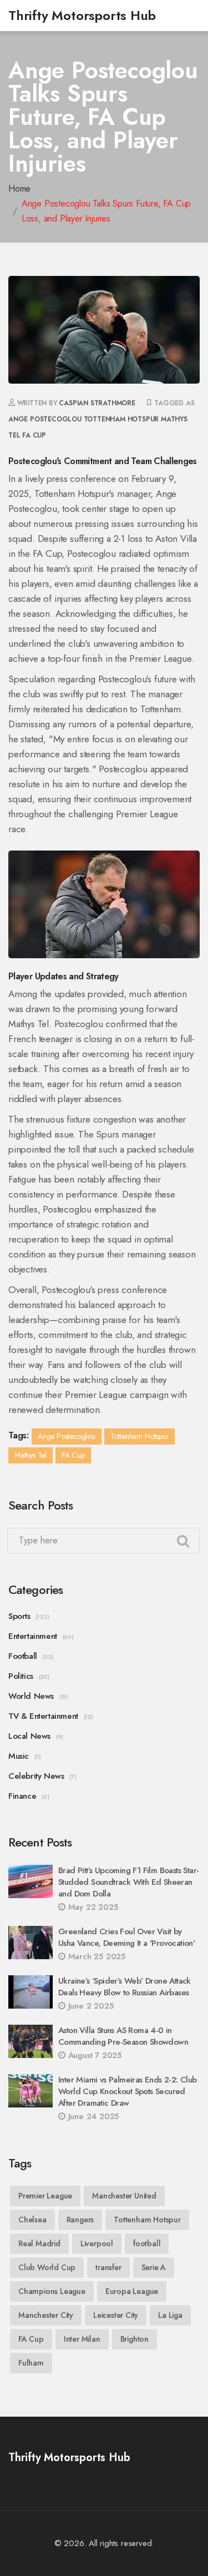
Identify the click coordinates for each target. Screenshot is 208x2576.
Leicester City (116, 2315)
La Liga (170, 2315)
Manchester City (46, 2315)
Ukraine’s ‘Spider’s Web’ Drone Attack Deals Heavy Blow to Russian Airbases (125, 1987)
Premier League (45, 2196)
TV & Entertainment (43, 1716)
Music (19, 1756)
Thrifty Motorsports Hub (82, 15)
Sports (19, 1616)
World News (31, 1696)
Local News (29, 1736)
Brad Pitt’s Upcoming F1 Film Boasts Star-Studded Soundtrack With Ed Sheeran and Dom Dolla (128, 1882)
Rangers (80, 2220)
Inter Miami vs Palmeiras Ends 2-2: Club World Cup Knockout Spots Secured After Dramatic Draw (128, 2091)
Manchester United (124, 2196)
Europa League (132, 2291)
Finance (22, 1796)
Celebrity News (36, 1776)
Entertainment (33, 1636)
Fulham (31, 2363)
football (147, 2243)
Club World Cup (47, 2267)
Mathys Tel (31, 1455)
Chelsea (32, 2220)
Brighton (135, 2339)
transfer (108, 2267)
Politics (21, 1676)
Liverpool (97, 2243)
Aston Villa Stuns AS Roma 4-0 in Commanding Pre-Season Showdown (123, 2036)
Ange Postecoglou (45, 419)
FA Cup (34, 435)
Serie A (154, 2267)
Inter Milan (82, 2339)
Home (19, 188)
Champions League (52, 2291)
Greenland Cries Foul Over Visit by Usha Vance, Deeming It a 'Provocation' (126, 1937)
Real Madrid (39, 2243)
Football (23, 1656)
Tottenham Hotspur (121, 419)
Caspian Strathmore (97, 403)
